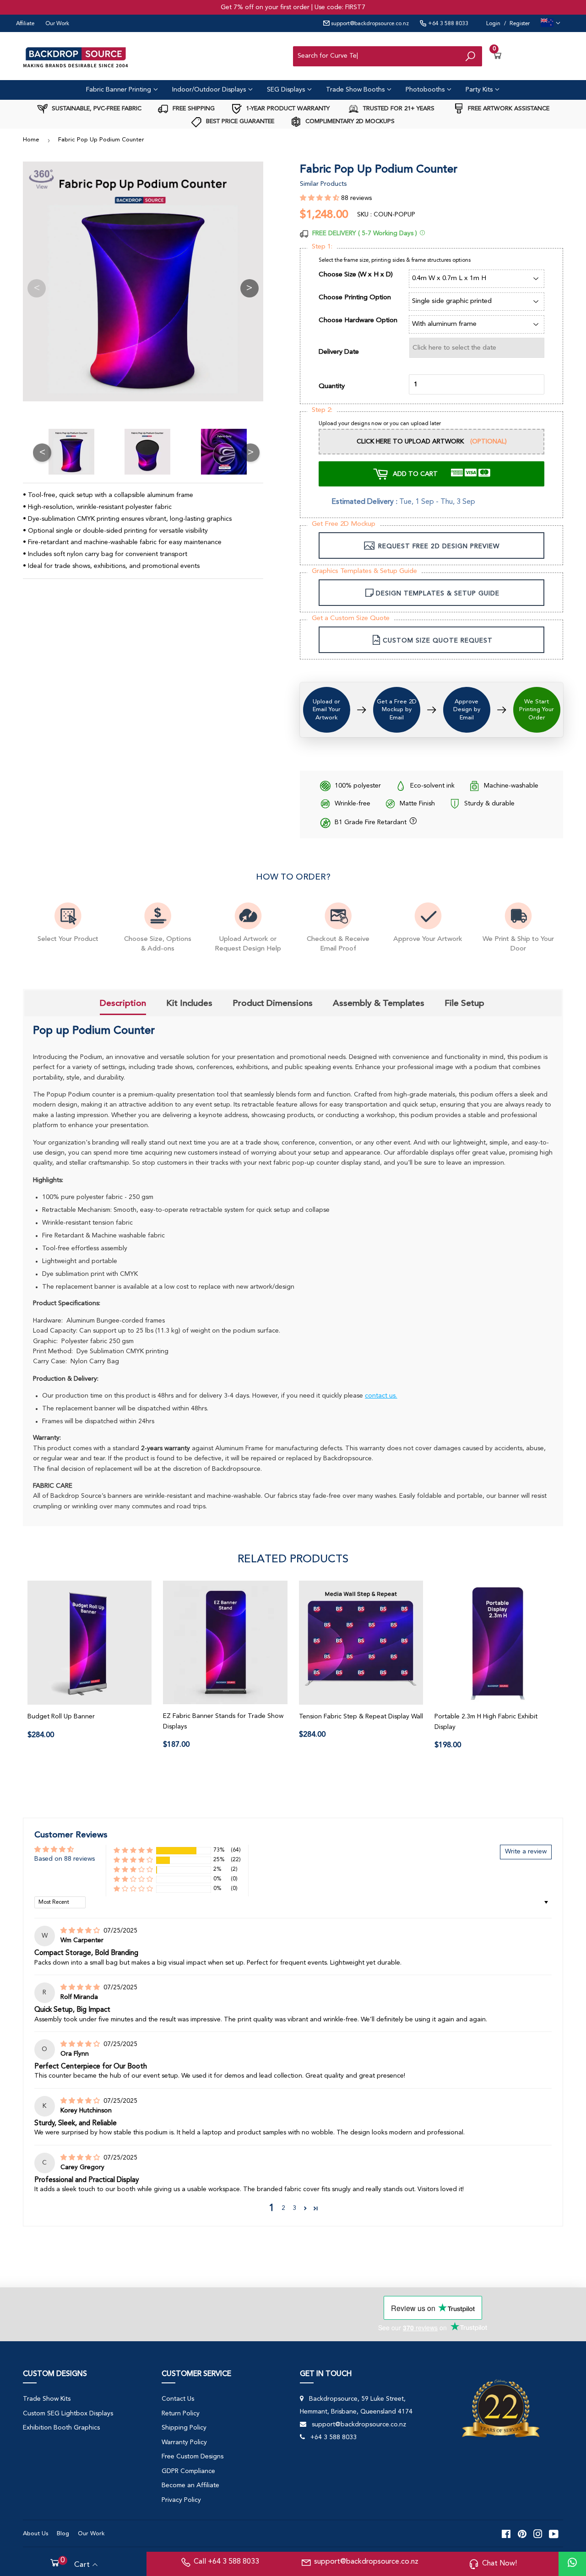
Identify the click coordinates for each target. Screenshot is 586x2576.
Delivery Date (339, 352)
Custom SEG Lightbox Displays (68, 2414)
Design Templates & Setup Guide (438, 594)
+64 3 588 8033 (448, 24)
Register (520, 24)
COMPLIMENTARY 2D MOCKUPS (349, 122)
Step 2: (322, 410)
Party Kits (480, 90)
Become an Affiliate (190, 2485)
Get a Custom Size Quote (351, 618)
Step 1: (322, 247)
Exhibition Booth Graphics (61, 2428)
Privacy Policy (181, 2500)
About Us (35, 2534)
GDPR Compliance (188, 2471)
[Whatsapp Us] (572, 2564)
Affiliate (25, 24)
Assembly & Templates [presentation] (379, 1003)
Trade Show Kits (47, 2399)
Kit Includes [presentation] (189, 1003)
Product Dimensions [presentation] (273, 1003)
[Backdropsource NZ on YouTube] (554, 2533)
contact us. (381, 1396)
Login (493, 24)
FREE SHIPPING (193, 109)
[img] (81, 1931)
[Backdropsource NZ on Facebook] (506, 2533)
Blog (63, 2534)
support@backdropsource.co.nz (369, 24)
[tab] (123, 1004)
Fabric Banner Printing (119, 90)
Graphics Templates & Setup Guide (364, 571)
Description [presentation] (123, 1003)
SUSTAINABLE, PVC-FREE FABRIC (96, 109)
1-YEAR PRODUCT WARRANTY (287, 109)
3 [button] (294, 2208)
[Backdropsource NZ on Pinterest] (522, 2533)
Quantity (332, 386)
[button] (320, 198)
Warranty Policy (184, 2442)
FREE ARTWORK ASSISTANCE (508, 109)
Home (31, 140)
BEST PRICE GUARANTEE (239, 122)
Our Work (57, 24)
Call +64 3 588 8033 (226, 2562)
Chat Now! (499, 2564)
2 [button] (283, 2208)
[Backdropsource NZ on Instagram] (538, 2533)
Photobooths (426, 90)
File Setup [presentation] (464, 1003)
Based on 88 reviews (65, 1859)
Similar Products (323, 184)
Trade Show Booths (356, 90)
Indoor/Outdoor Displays (210, 90)
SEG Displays (287, 90)
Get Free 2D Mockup (344, 524)
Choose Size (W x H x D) (356, 275)
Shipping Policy (184, 2428)
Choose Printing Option (355, 298)
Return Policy (181, 2414)
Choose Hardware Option (358, 321)
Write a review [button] (526, 1852)
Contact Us (178, 2399)
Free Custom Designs (193, 2457)
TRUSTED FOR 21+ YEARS (398, 109)
